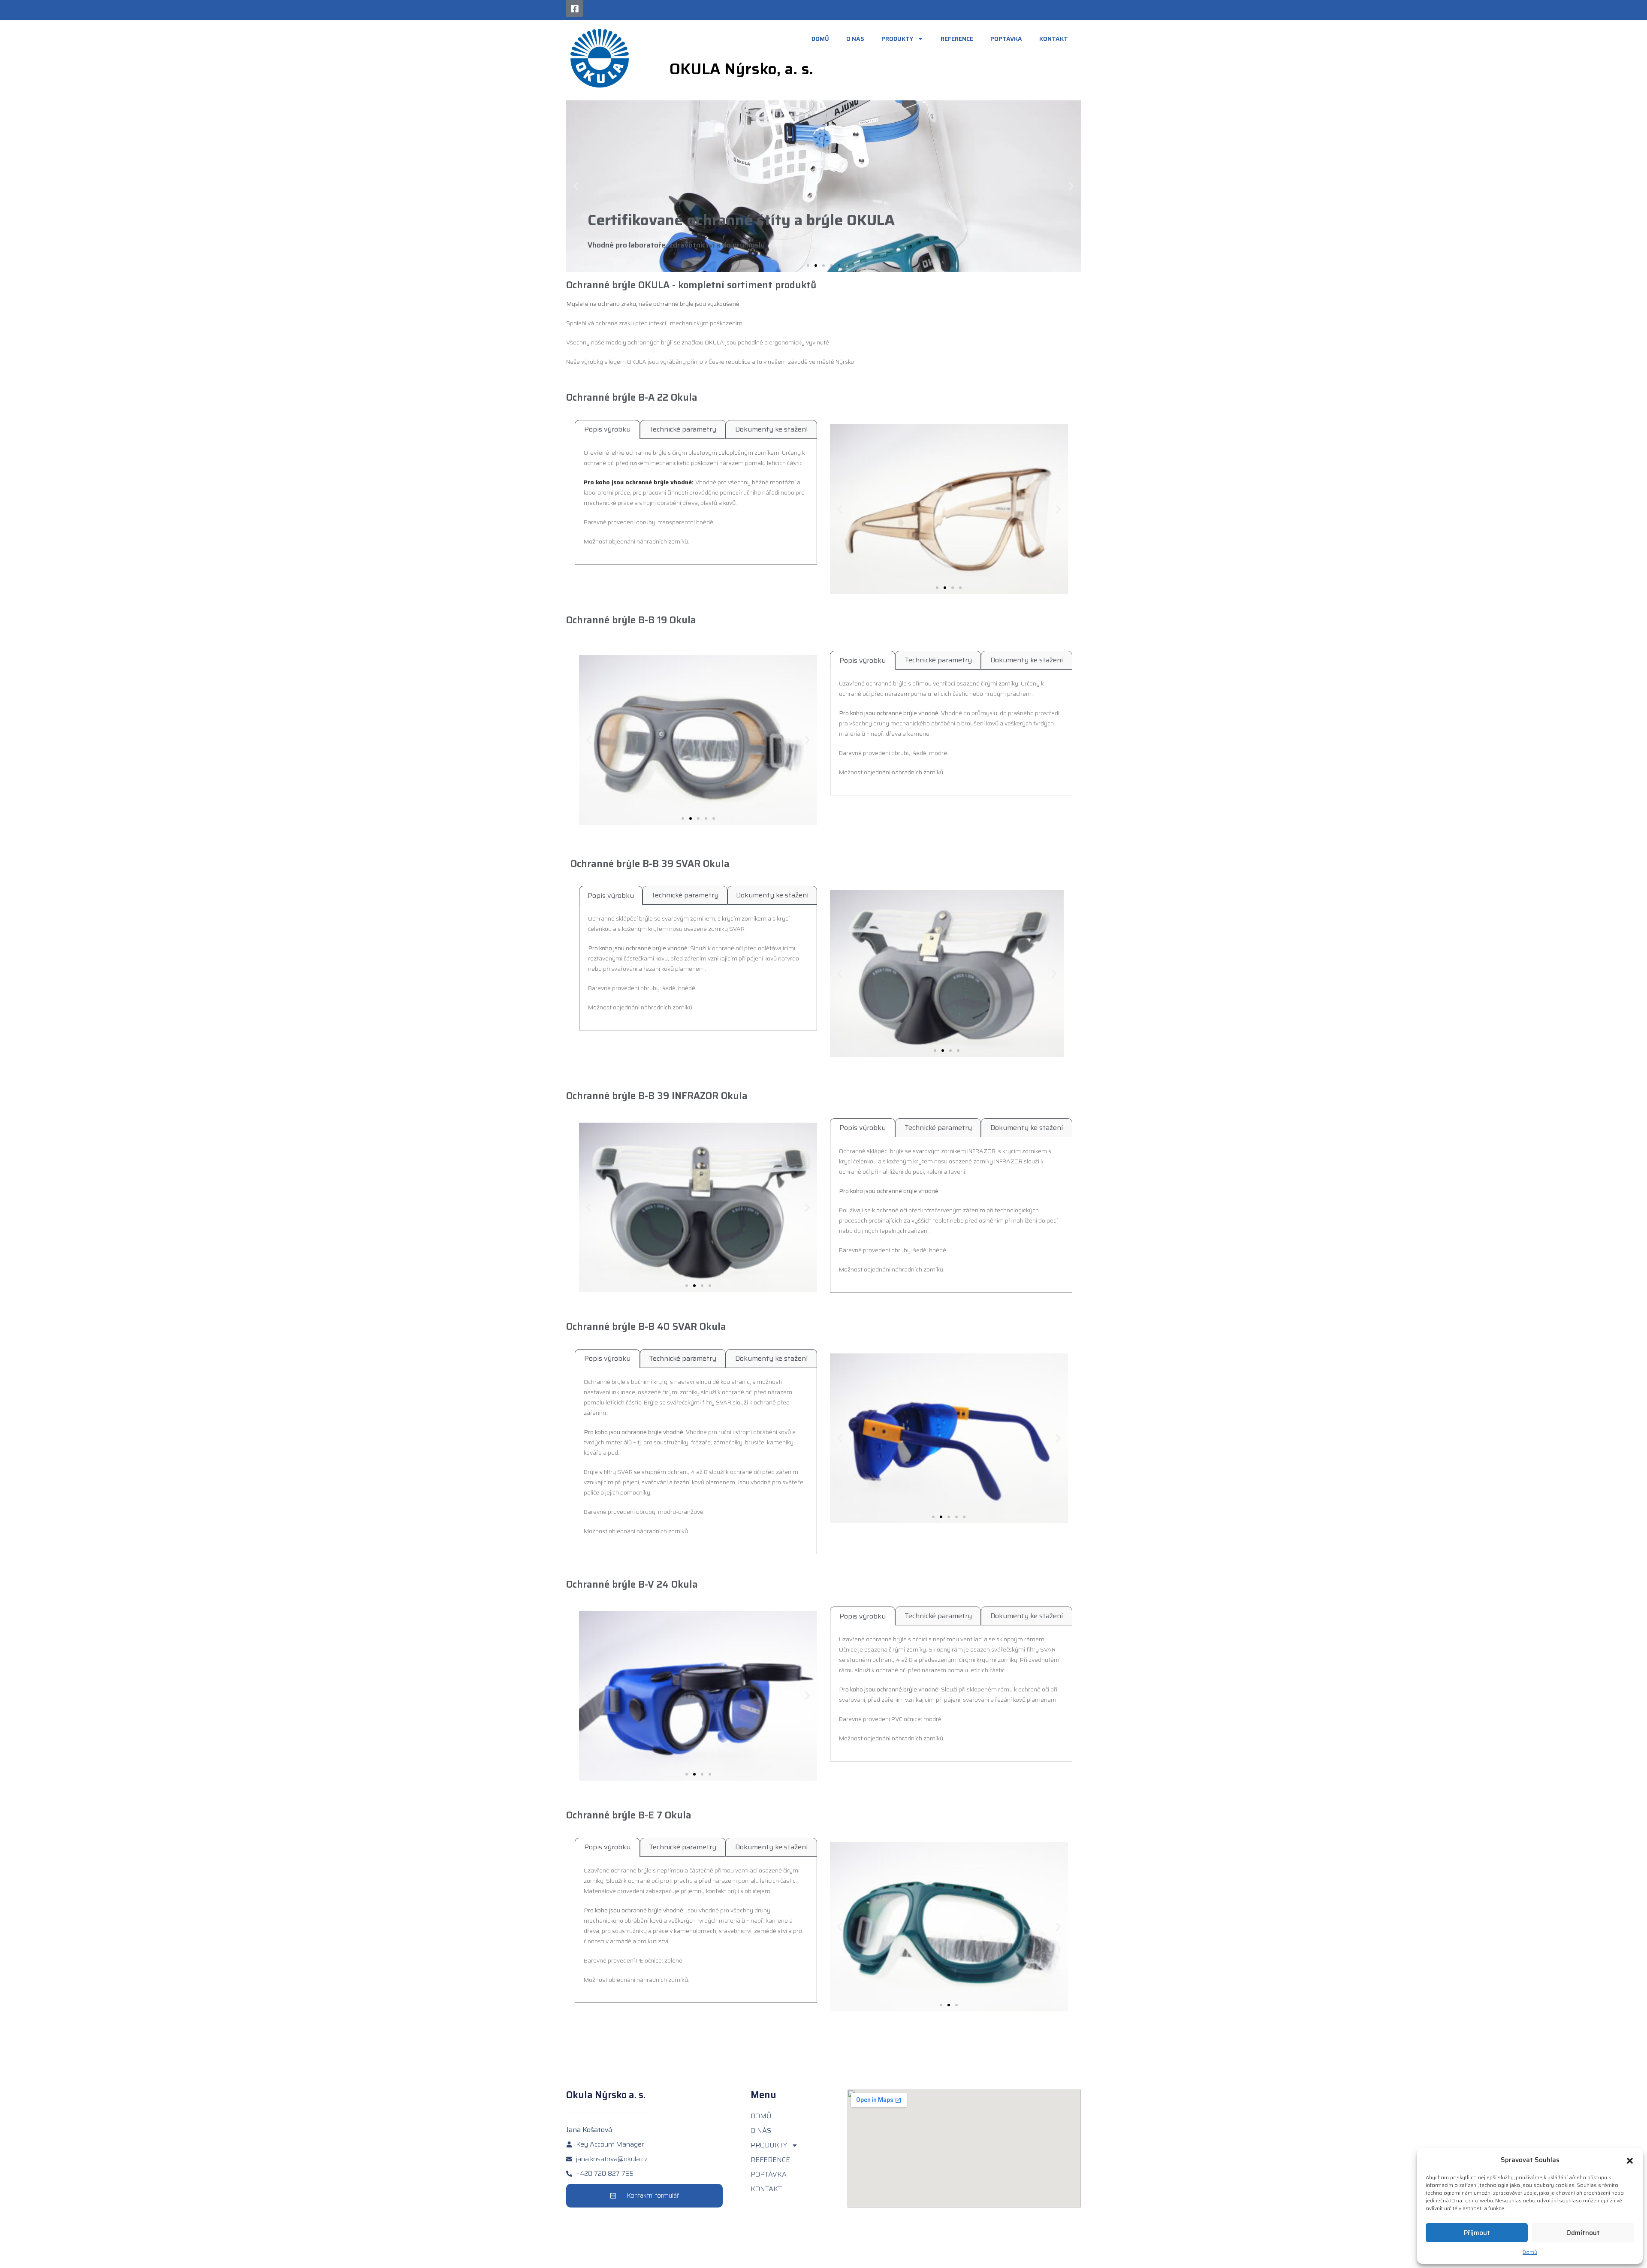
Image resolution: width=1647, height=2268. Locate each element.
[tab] (607, 429)
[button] (1630, 2160)
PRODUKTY (897, 39)
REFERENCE (957, 39)
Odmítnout (1583, 2233)
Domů (1530, 2252)
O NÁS (855, 39)
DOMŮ (820, 39)
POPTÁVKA (1006, 39)
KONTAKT (1054, 39)
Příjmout (1477, 2233)
